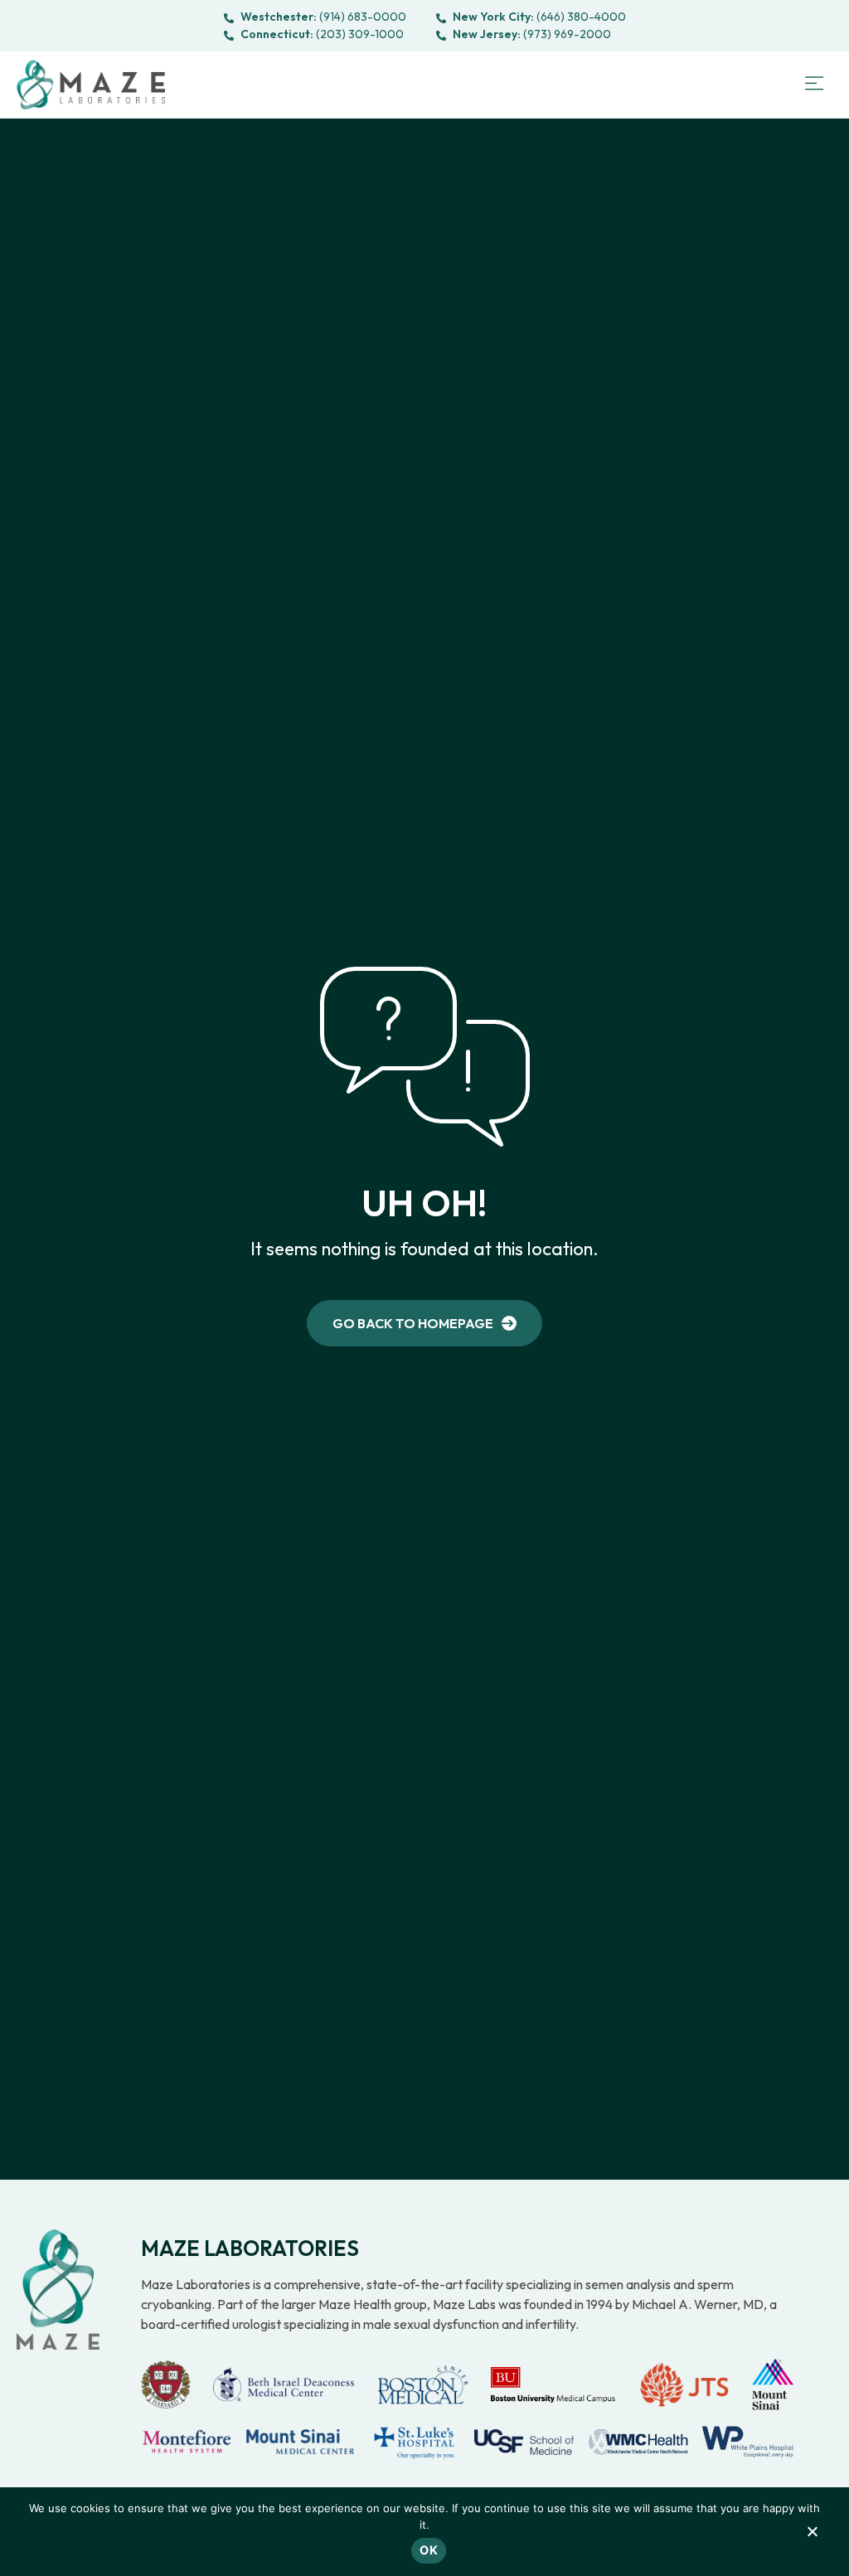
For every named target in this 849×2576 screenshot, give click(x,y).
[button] (814, 85)
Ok (429, 2550)
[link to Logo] (91, 85)
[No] (812, 2535)
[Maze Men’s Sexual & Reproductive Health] (58, 2290)
